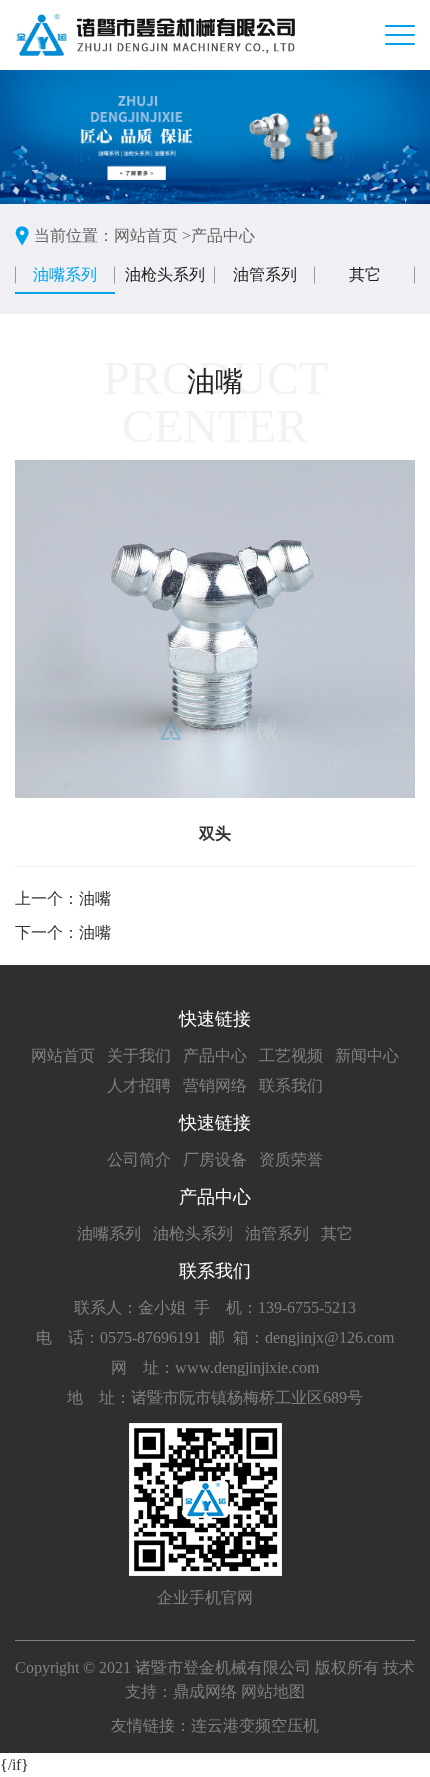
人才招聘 (139, 1085)
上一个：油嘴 (63, 898)
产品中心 (223, 235)
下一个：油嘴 (63, 932)
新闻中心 (367, 1055)
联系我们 (291, 1085)
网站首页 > (152, 235)
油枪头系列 (165, 274)
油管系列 (265, 274)
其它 (365, 274)
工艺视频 (291, 1055)
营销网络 (215, 1085)
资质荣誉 (291, 1159)
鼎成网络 (205, 1691)
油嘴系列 (65, 274)
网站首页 (63, 1055)
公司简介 (139, 1159)
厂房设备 (215, 1159)
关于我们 (139, 1055)
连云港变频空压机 (255, 1725)
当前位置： (74, 235)
